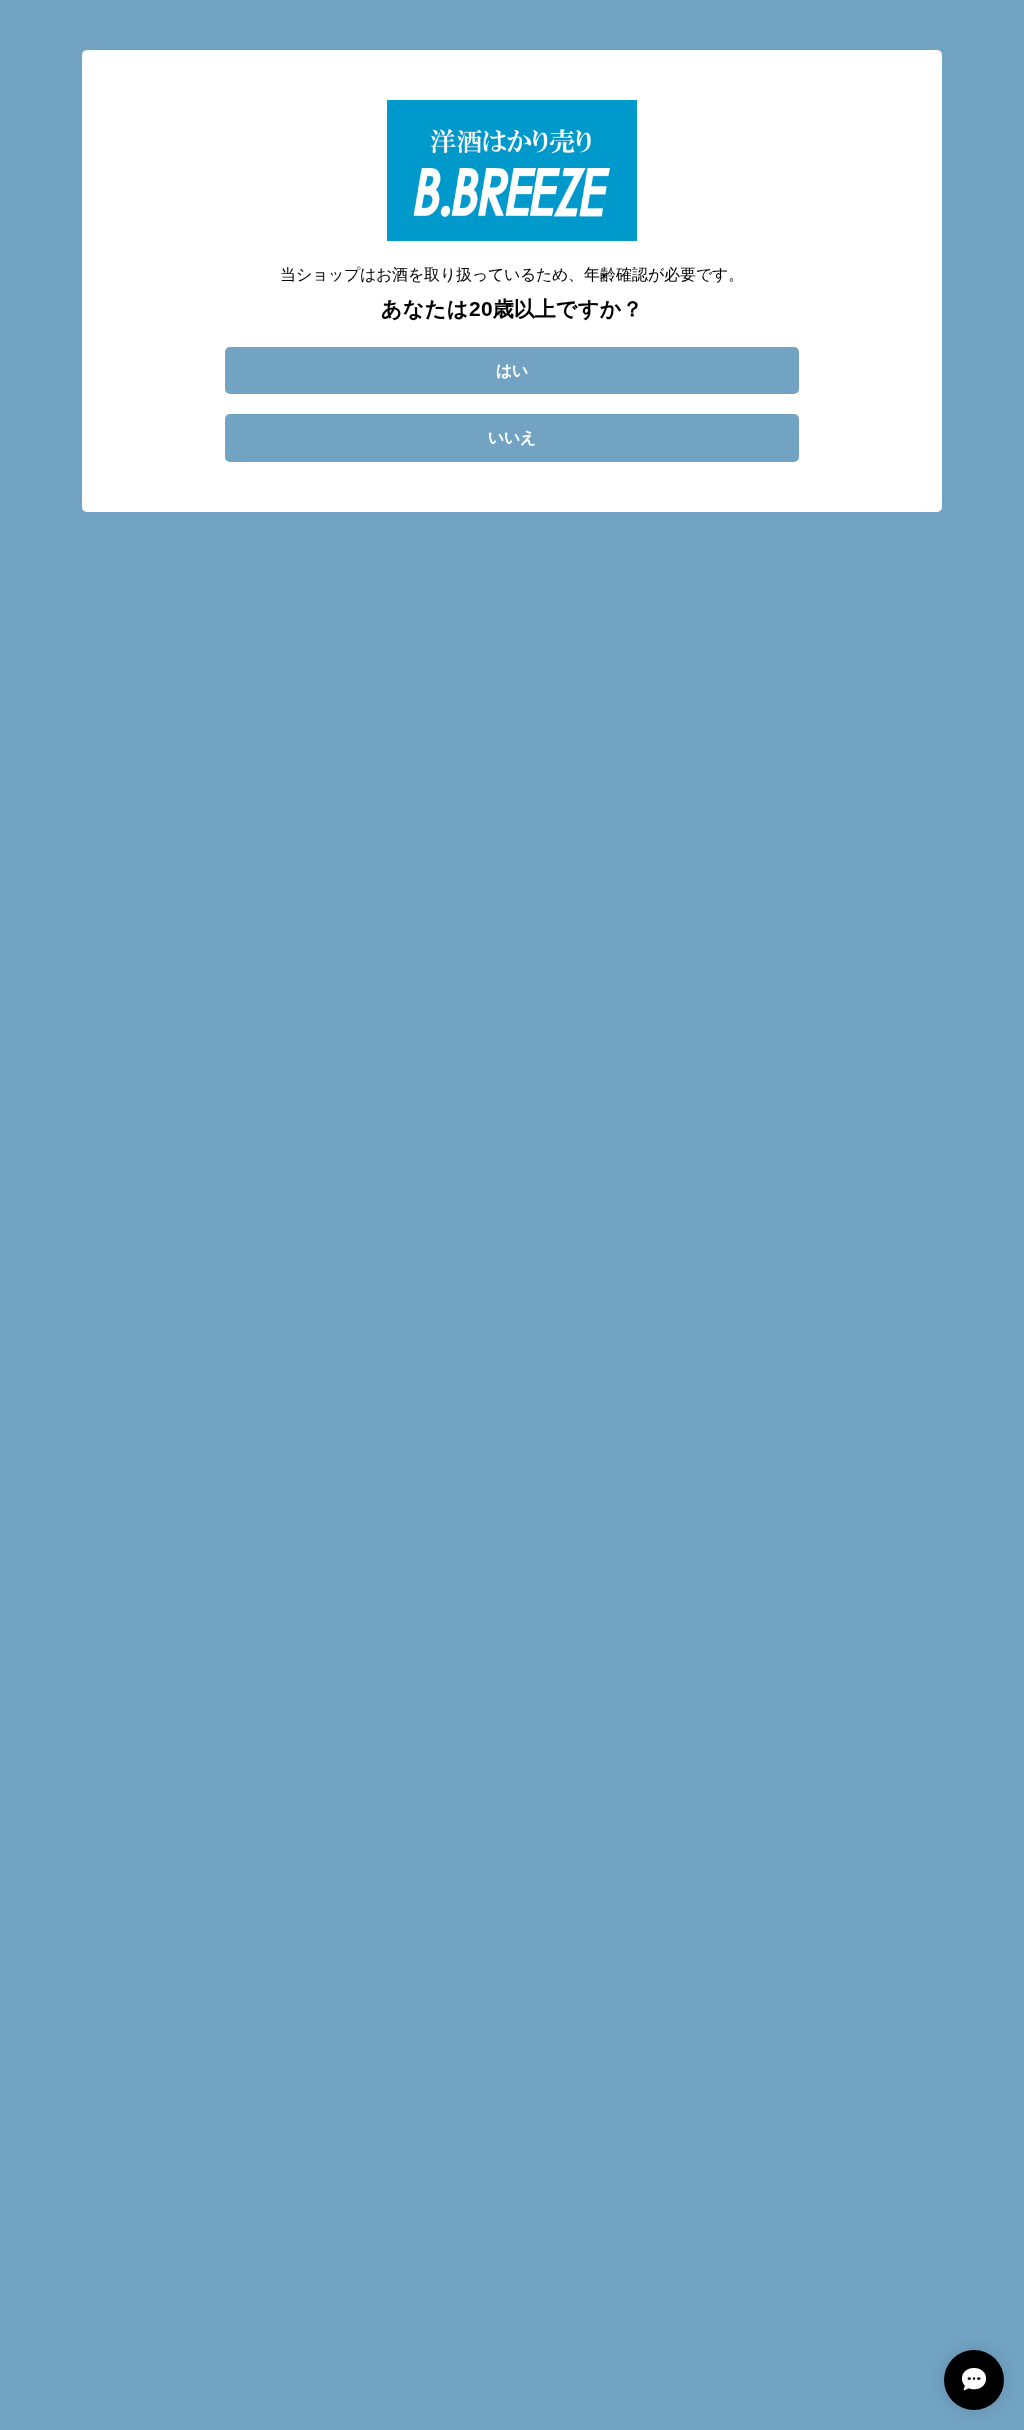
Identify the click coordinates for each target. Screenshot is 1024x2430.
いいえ (512, 437)
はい (512, 370)
